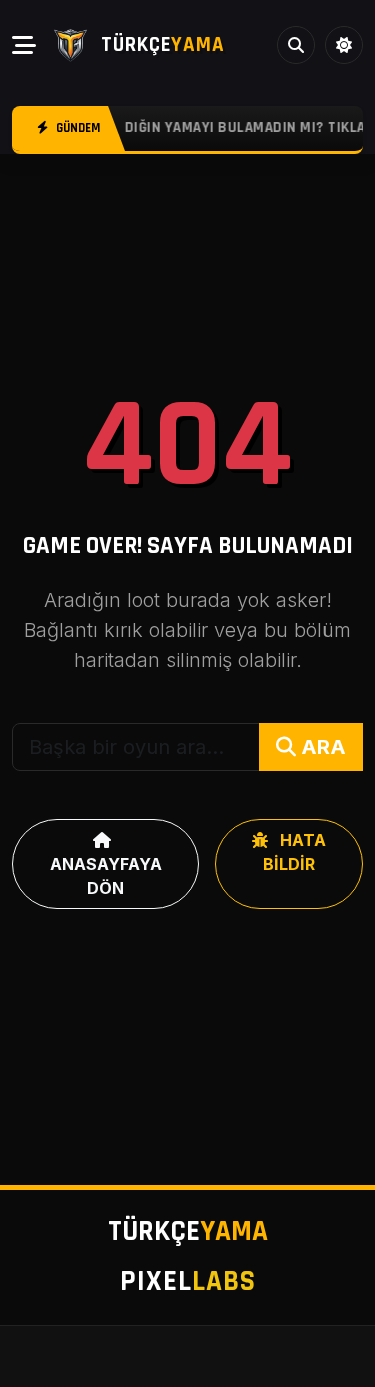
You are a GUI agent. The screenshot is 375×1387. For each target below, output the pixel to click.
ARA (321, 747)
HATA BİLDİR (294, 852)
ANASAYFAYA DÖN (106, 876)
